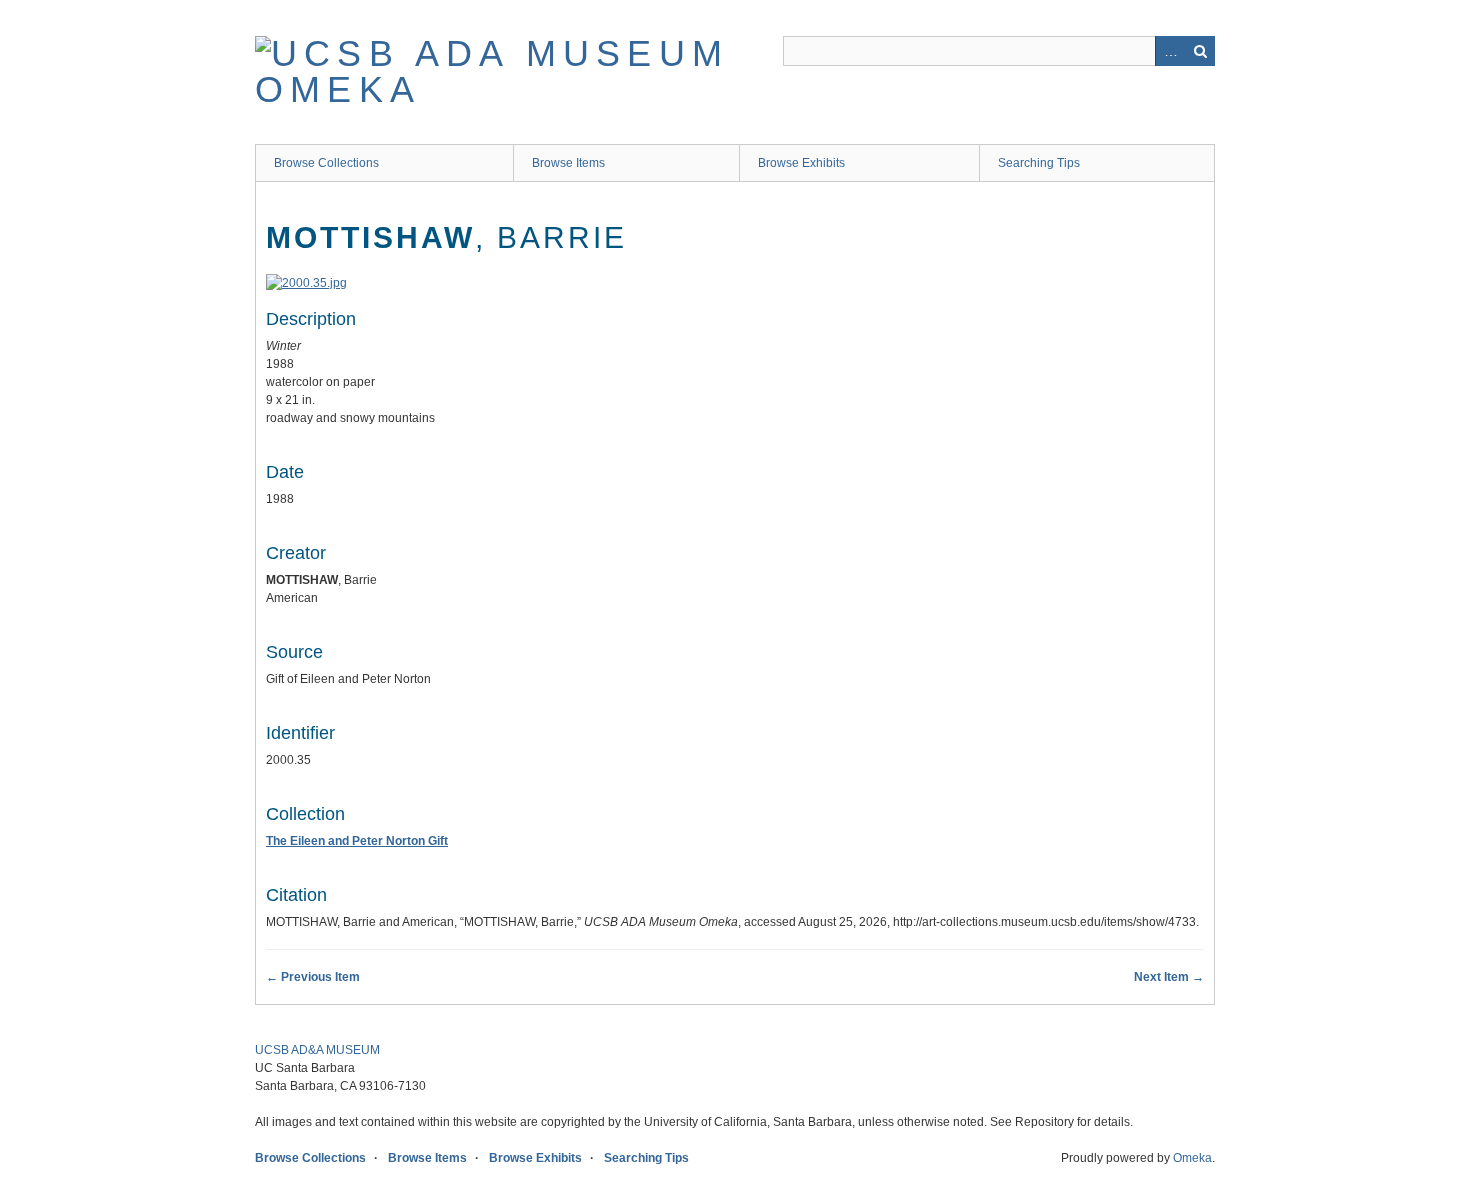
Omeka (1192, 1158)
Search (1200, 51)
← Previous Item (313, 977)
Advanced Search (1170, 51)
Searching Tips (1039, 163)
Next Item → (1169, 977)
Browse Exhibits (801, 163)
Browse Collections (326, 163)
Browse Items (568, 163)
